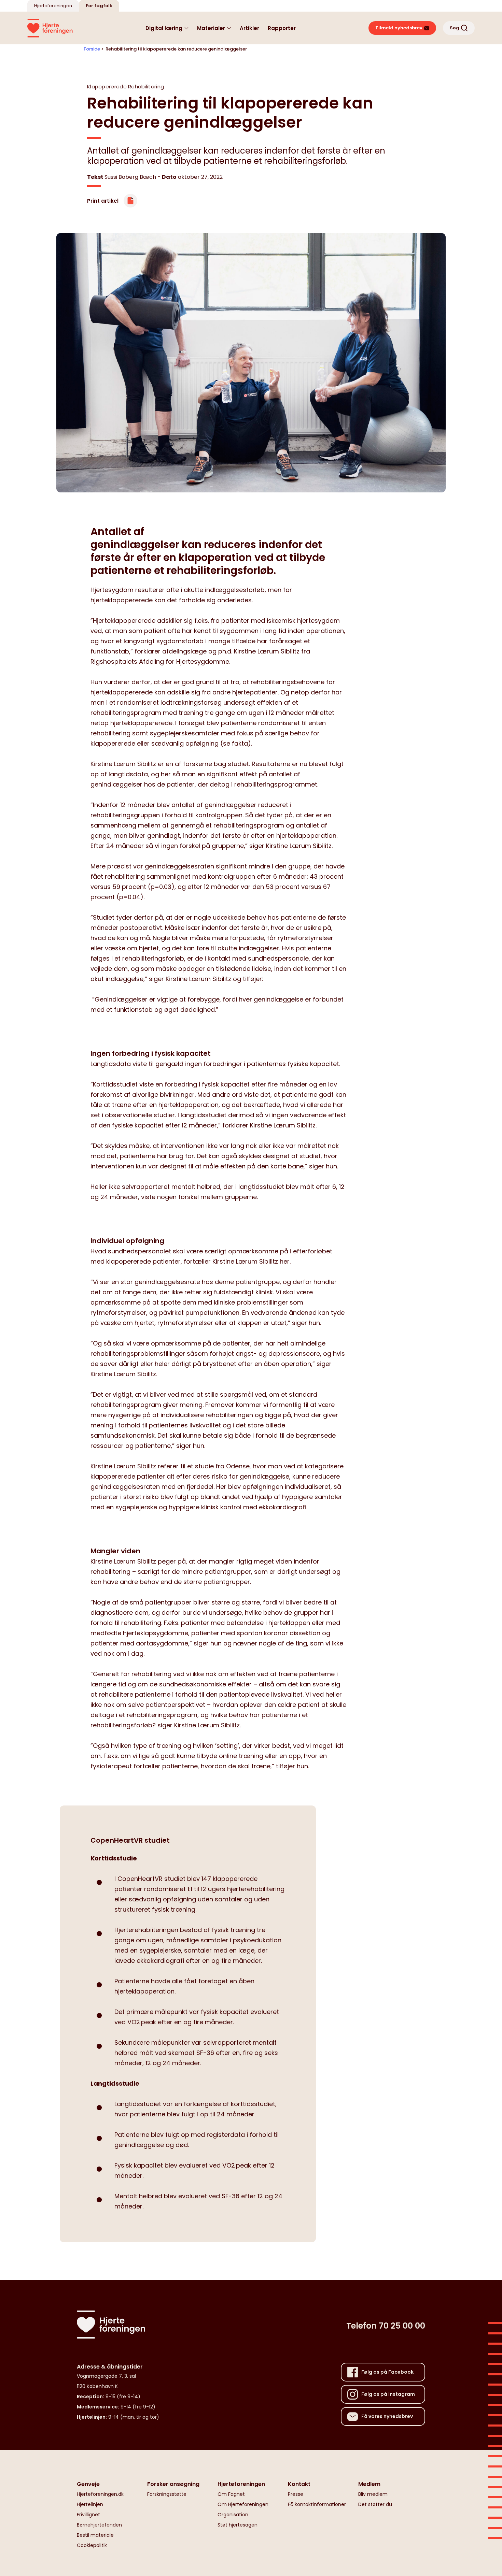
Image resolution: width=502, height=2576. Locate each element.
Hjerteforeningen (53, 6)
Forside (92, 49)
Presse (296, 2494)
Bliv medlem (373, 2494)
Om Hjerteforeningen (243, 2504)
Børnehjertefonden (99, 2525)
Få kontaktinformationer (317, 2504)
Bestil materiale (95, 2535)
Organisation (233, 2515)
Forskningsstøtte (167, 2494)
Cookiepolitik (92, 2545)
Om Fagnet (231, 2494)
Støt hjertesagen (238, 2525)
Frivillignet (88, 2515)
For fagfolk (99, 6)
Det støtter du (375, 2504)
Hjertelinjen (90, 2504)
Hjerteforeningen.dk (100, 2494)
